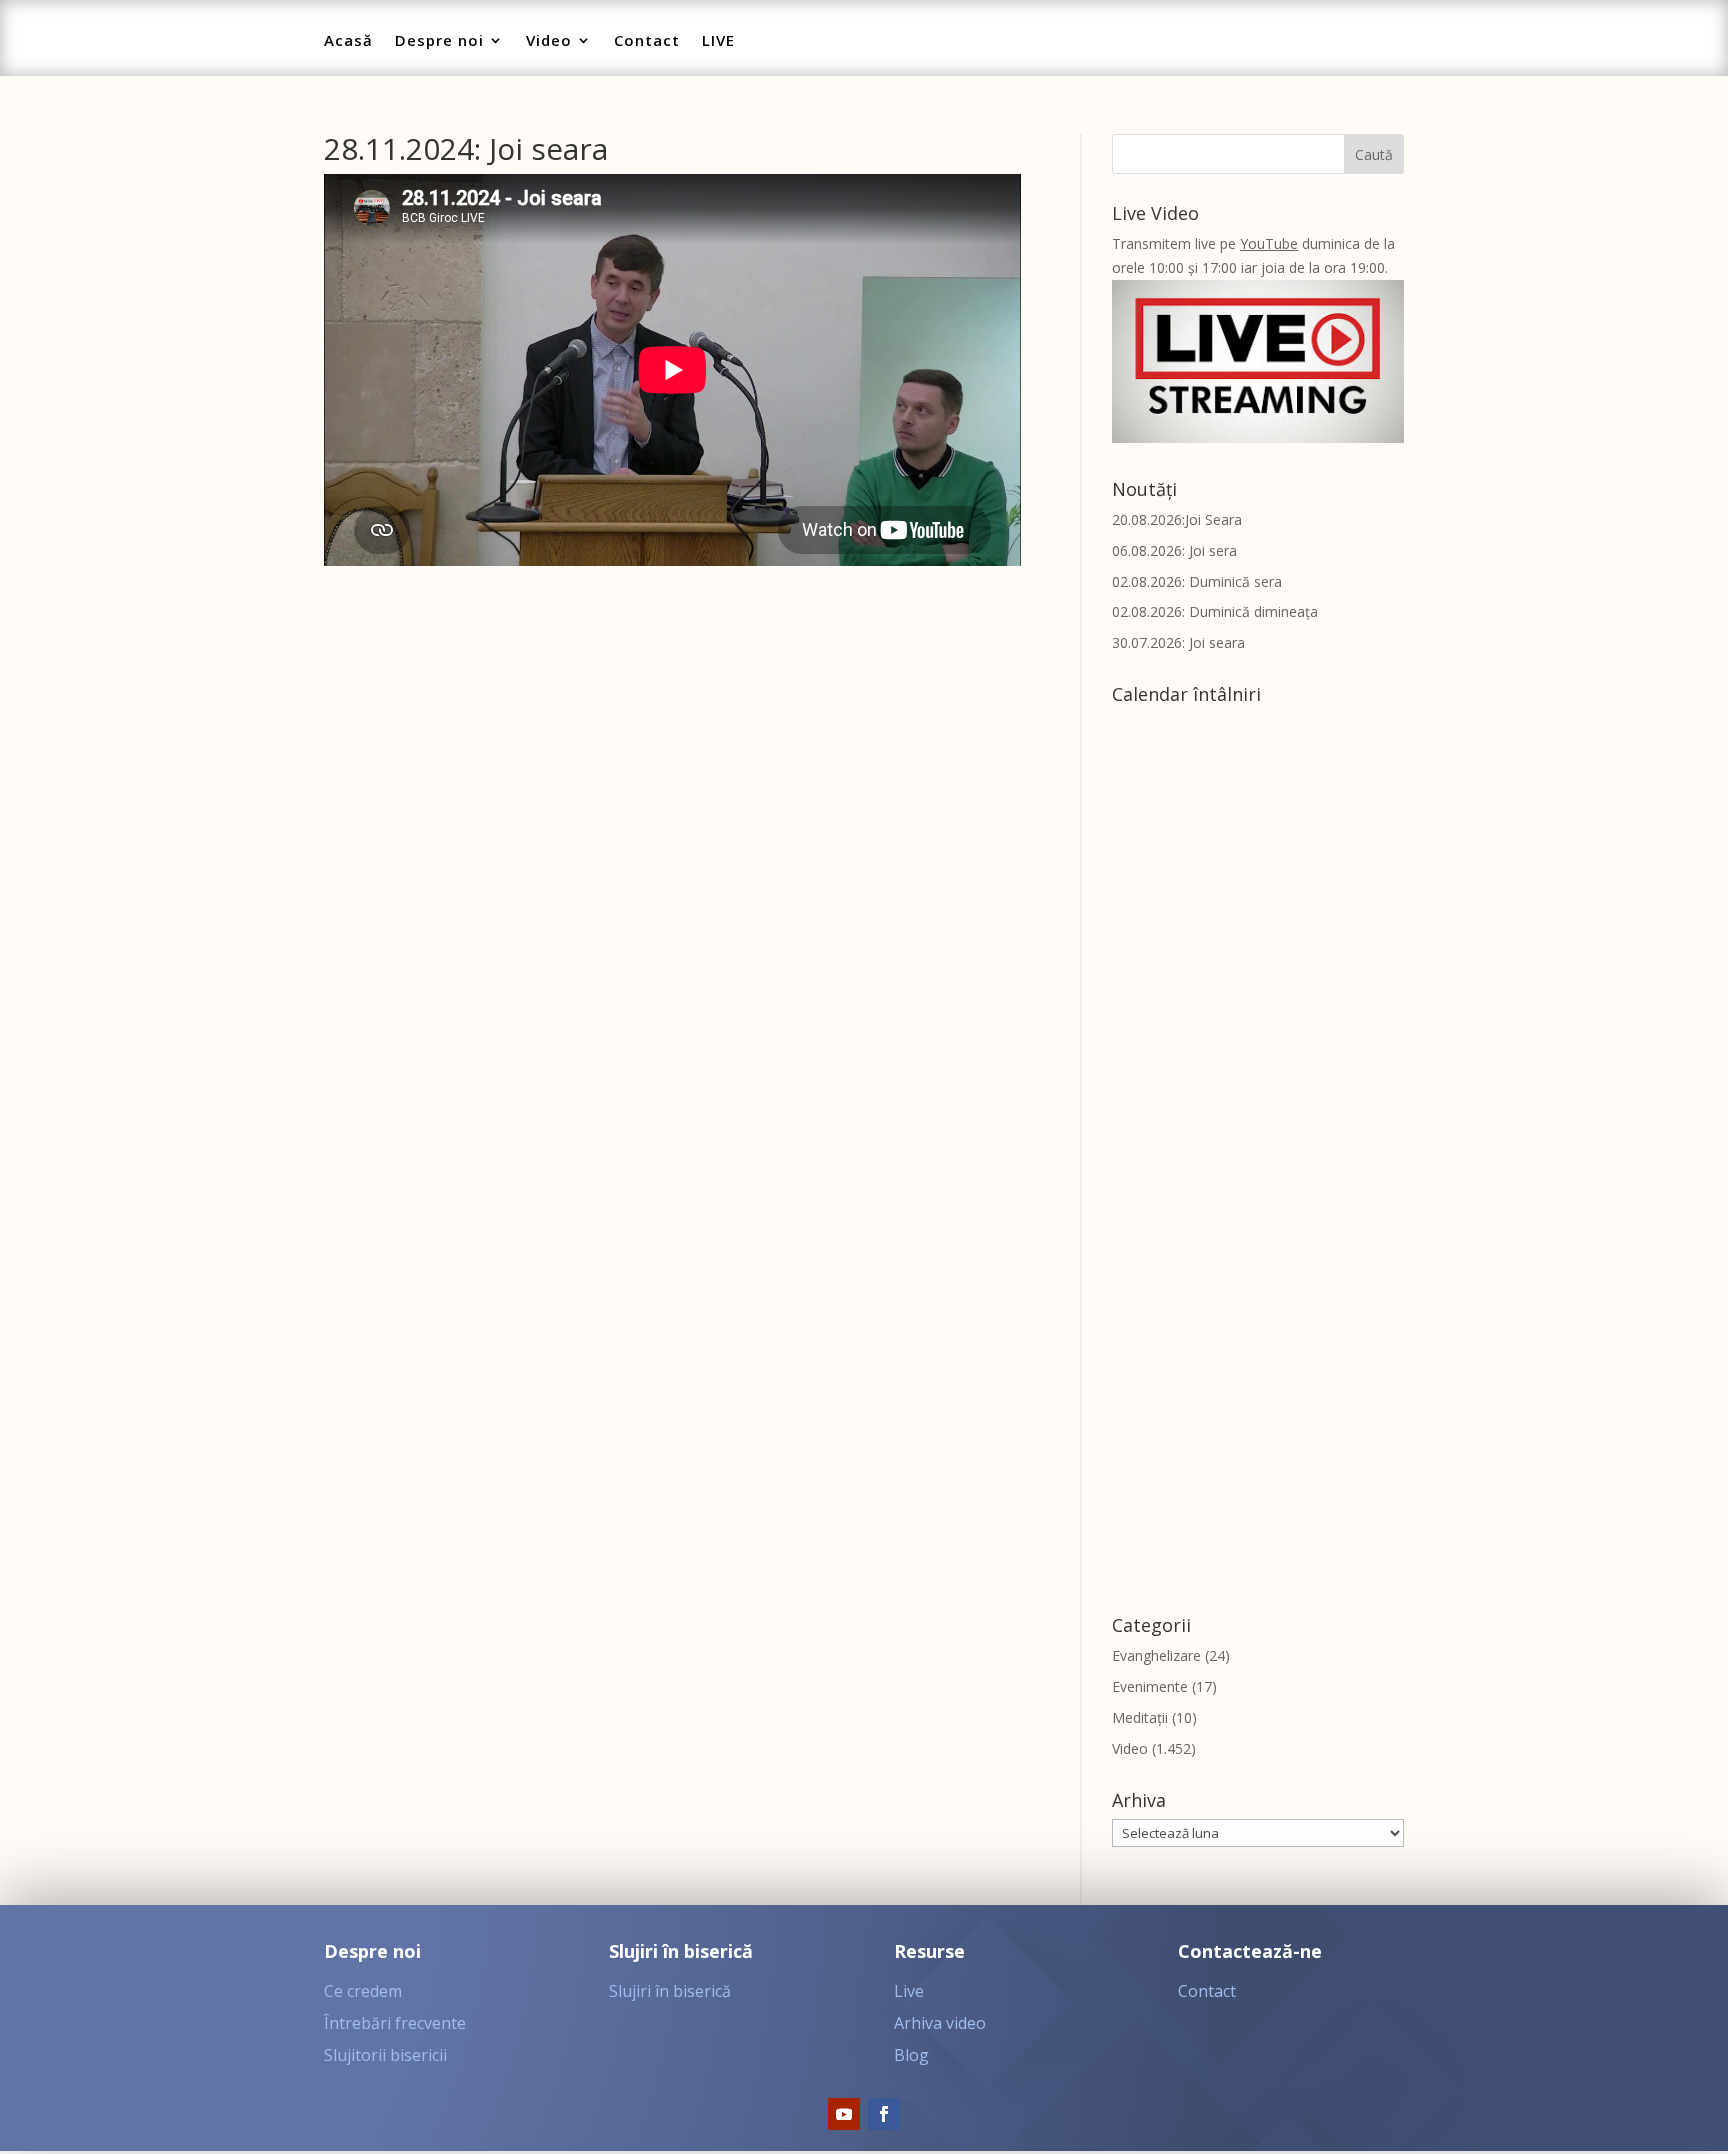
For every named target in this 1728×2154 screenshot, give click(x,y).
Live (909, 1991)
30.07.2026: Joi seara (1178, 642)
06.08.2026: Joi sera (1174, 550)
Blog (911, 2055)
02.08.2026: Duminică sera (1197, 581)
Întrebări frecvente (395, 2023)
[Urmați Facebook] (884, 2114)
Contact (647, 41)
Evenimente (1150, 1686)
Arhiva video (940, 2023)
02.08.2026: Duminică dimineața (1215, 611)
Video (549, 41)
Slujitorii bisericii (385, 2055)
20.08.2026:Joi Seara (1177, 519)
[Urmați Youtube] (844, 2114)
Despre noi (439, 41)
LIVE (718, 41)
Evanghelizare (1156, 1655)
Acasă (348, 41)
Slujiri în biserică (670, 1991)
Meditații (1140, 1717)
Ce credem (363, 1991)
